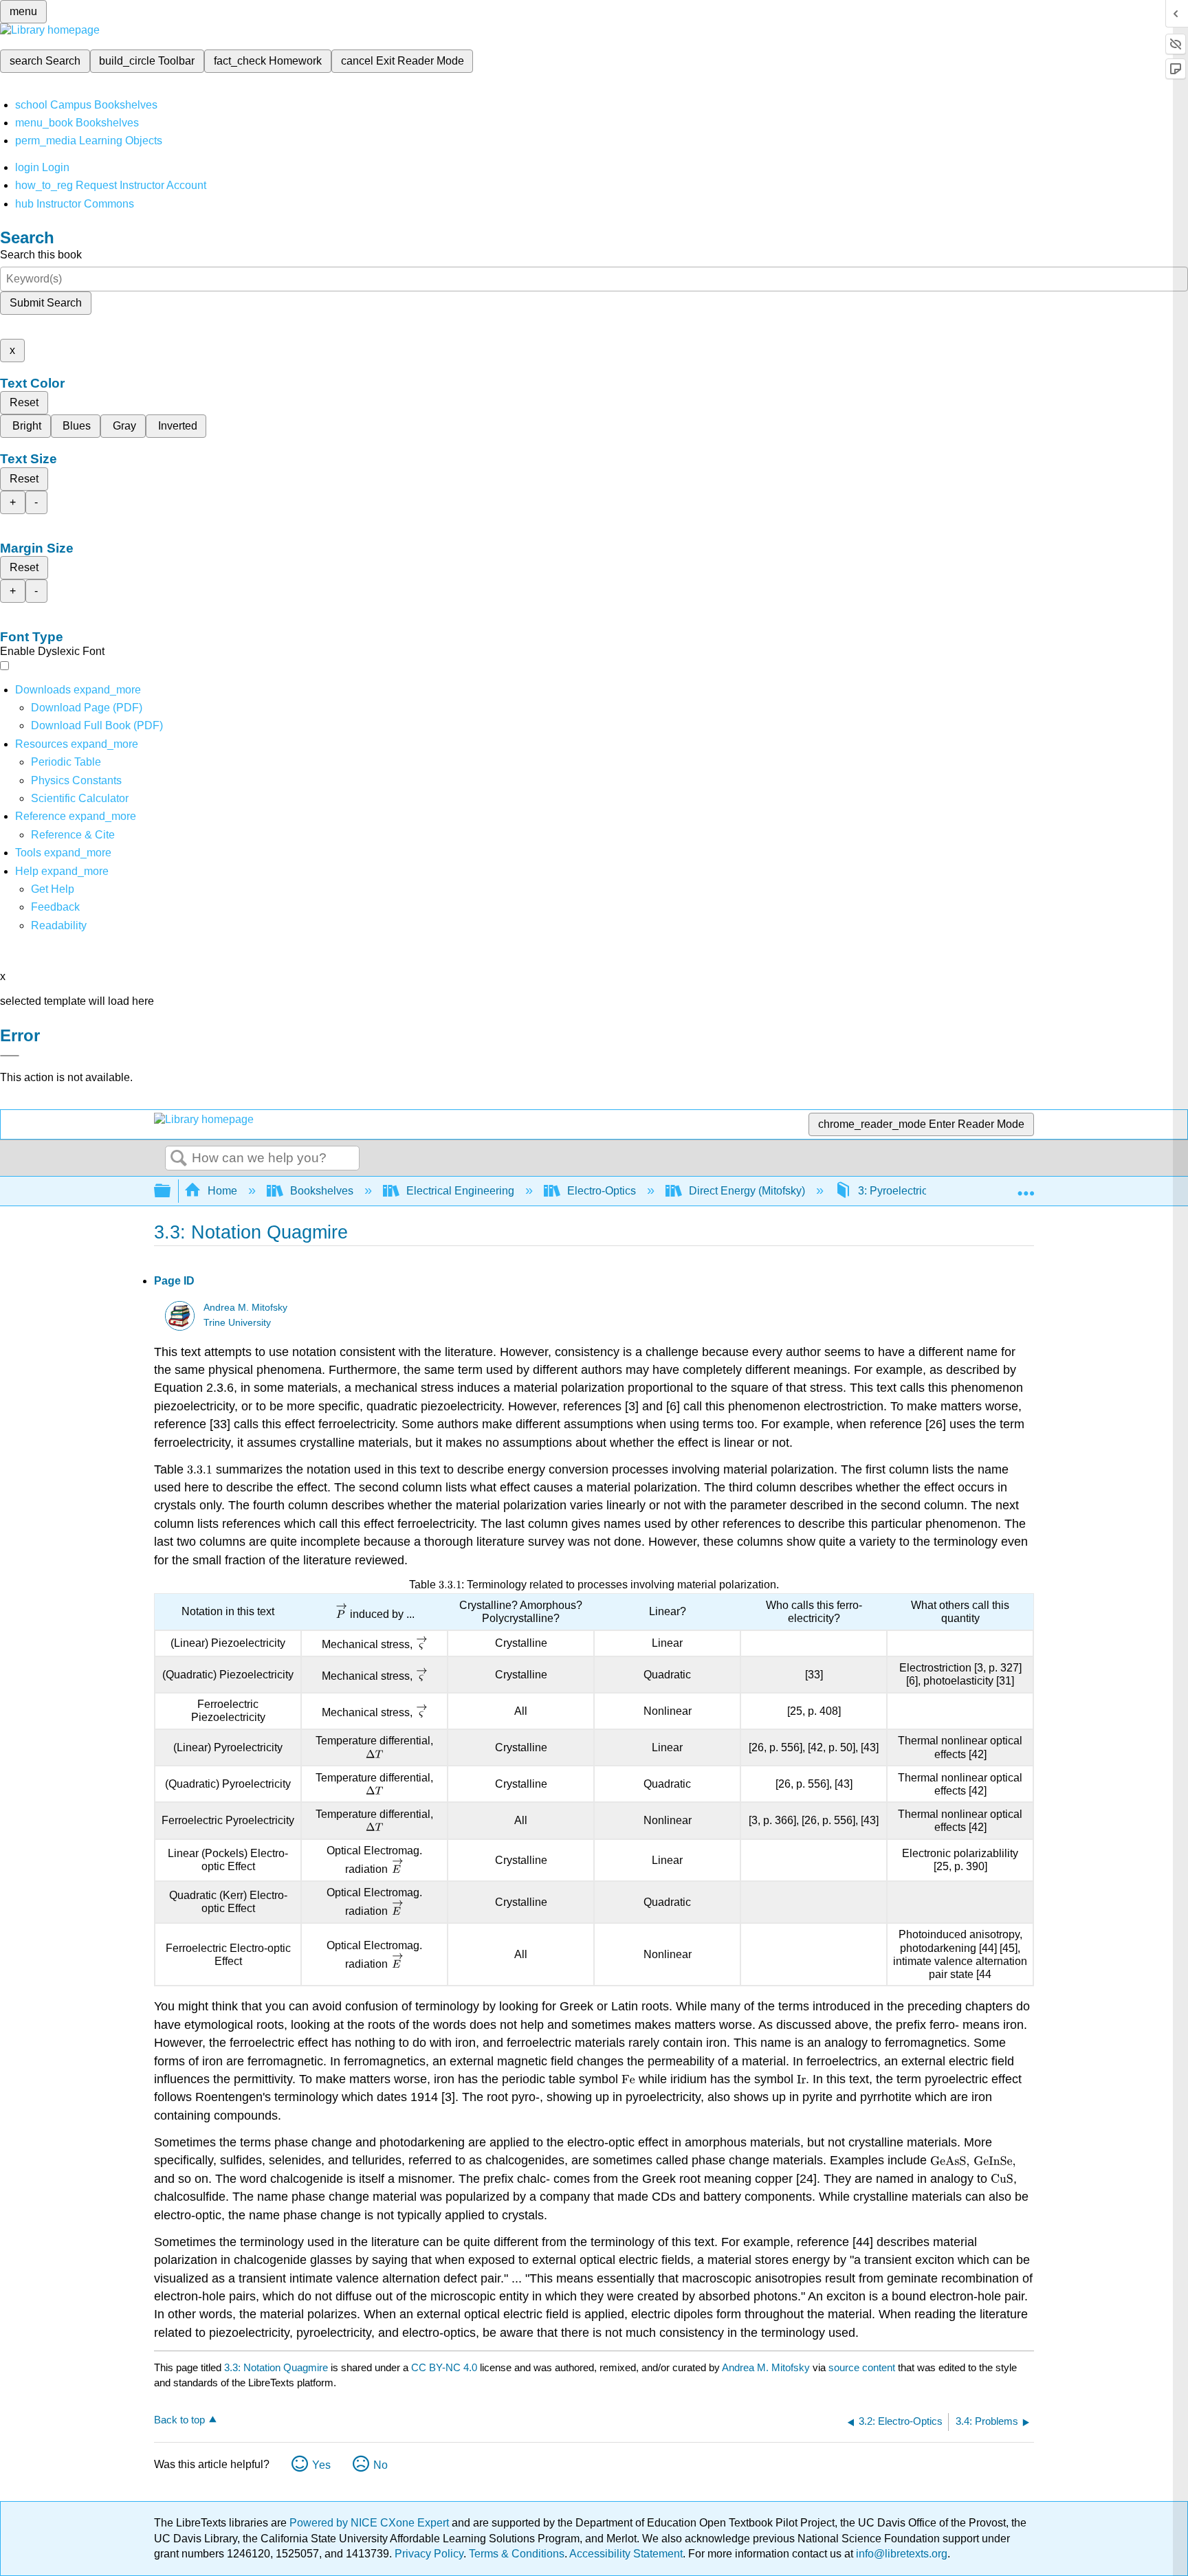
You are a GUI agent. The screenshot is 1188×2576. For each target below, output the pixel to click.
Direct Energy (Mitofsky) (747, 1191)
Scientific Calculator (80, 798)
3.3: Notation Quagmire (276, 2367)
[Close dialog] (10, 1056)
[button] (55, 907)
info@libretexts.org (900, 2554)
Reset (24, 402)
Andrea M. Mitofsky (245, 1308)
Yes (321, 2465)
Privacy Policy (429, 2554)
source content (862, 2367)
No (381, 2465)
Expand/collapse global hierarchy (171, 1191)
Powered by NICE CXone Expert (371, 2523)
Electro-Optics (602, 1191)
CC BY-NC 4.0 (444, 2367)
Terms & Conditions (517, 2554)
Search (179, 1159)
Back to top (179, 2420)
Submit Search (46, 303)
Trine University (237, 1323)
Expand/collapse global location (1026, 1187)
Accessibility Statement (626, 2554)
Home (222, 1191)
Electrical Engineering (460, 1191)
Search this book (41, 255)
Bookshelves (322, 1191)
